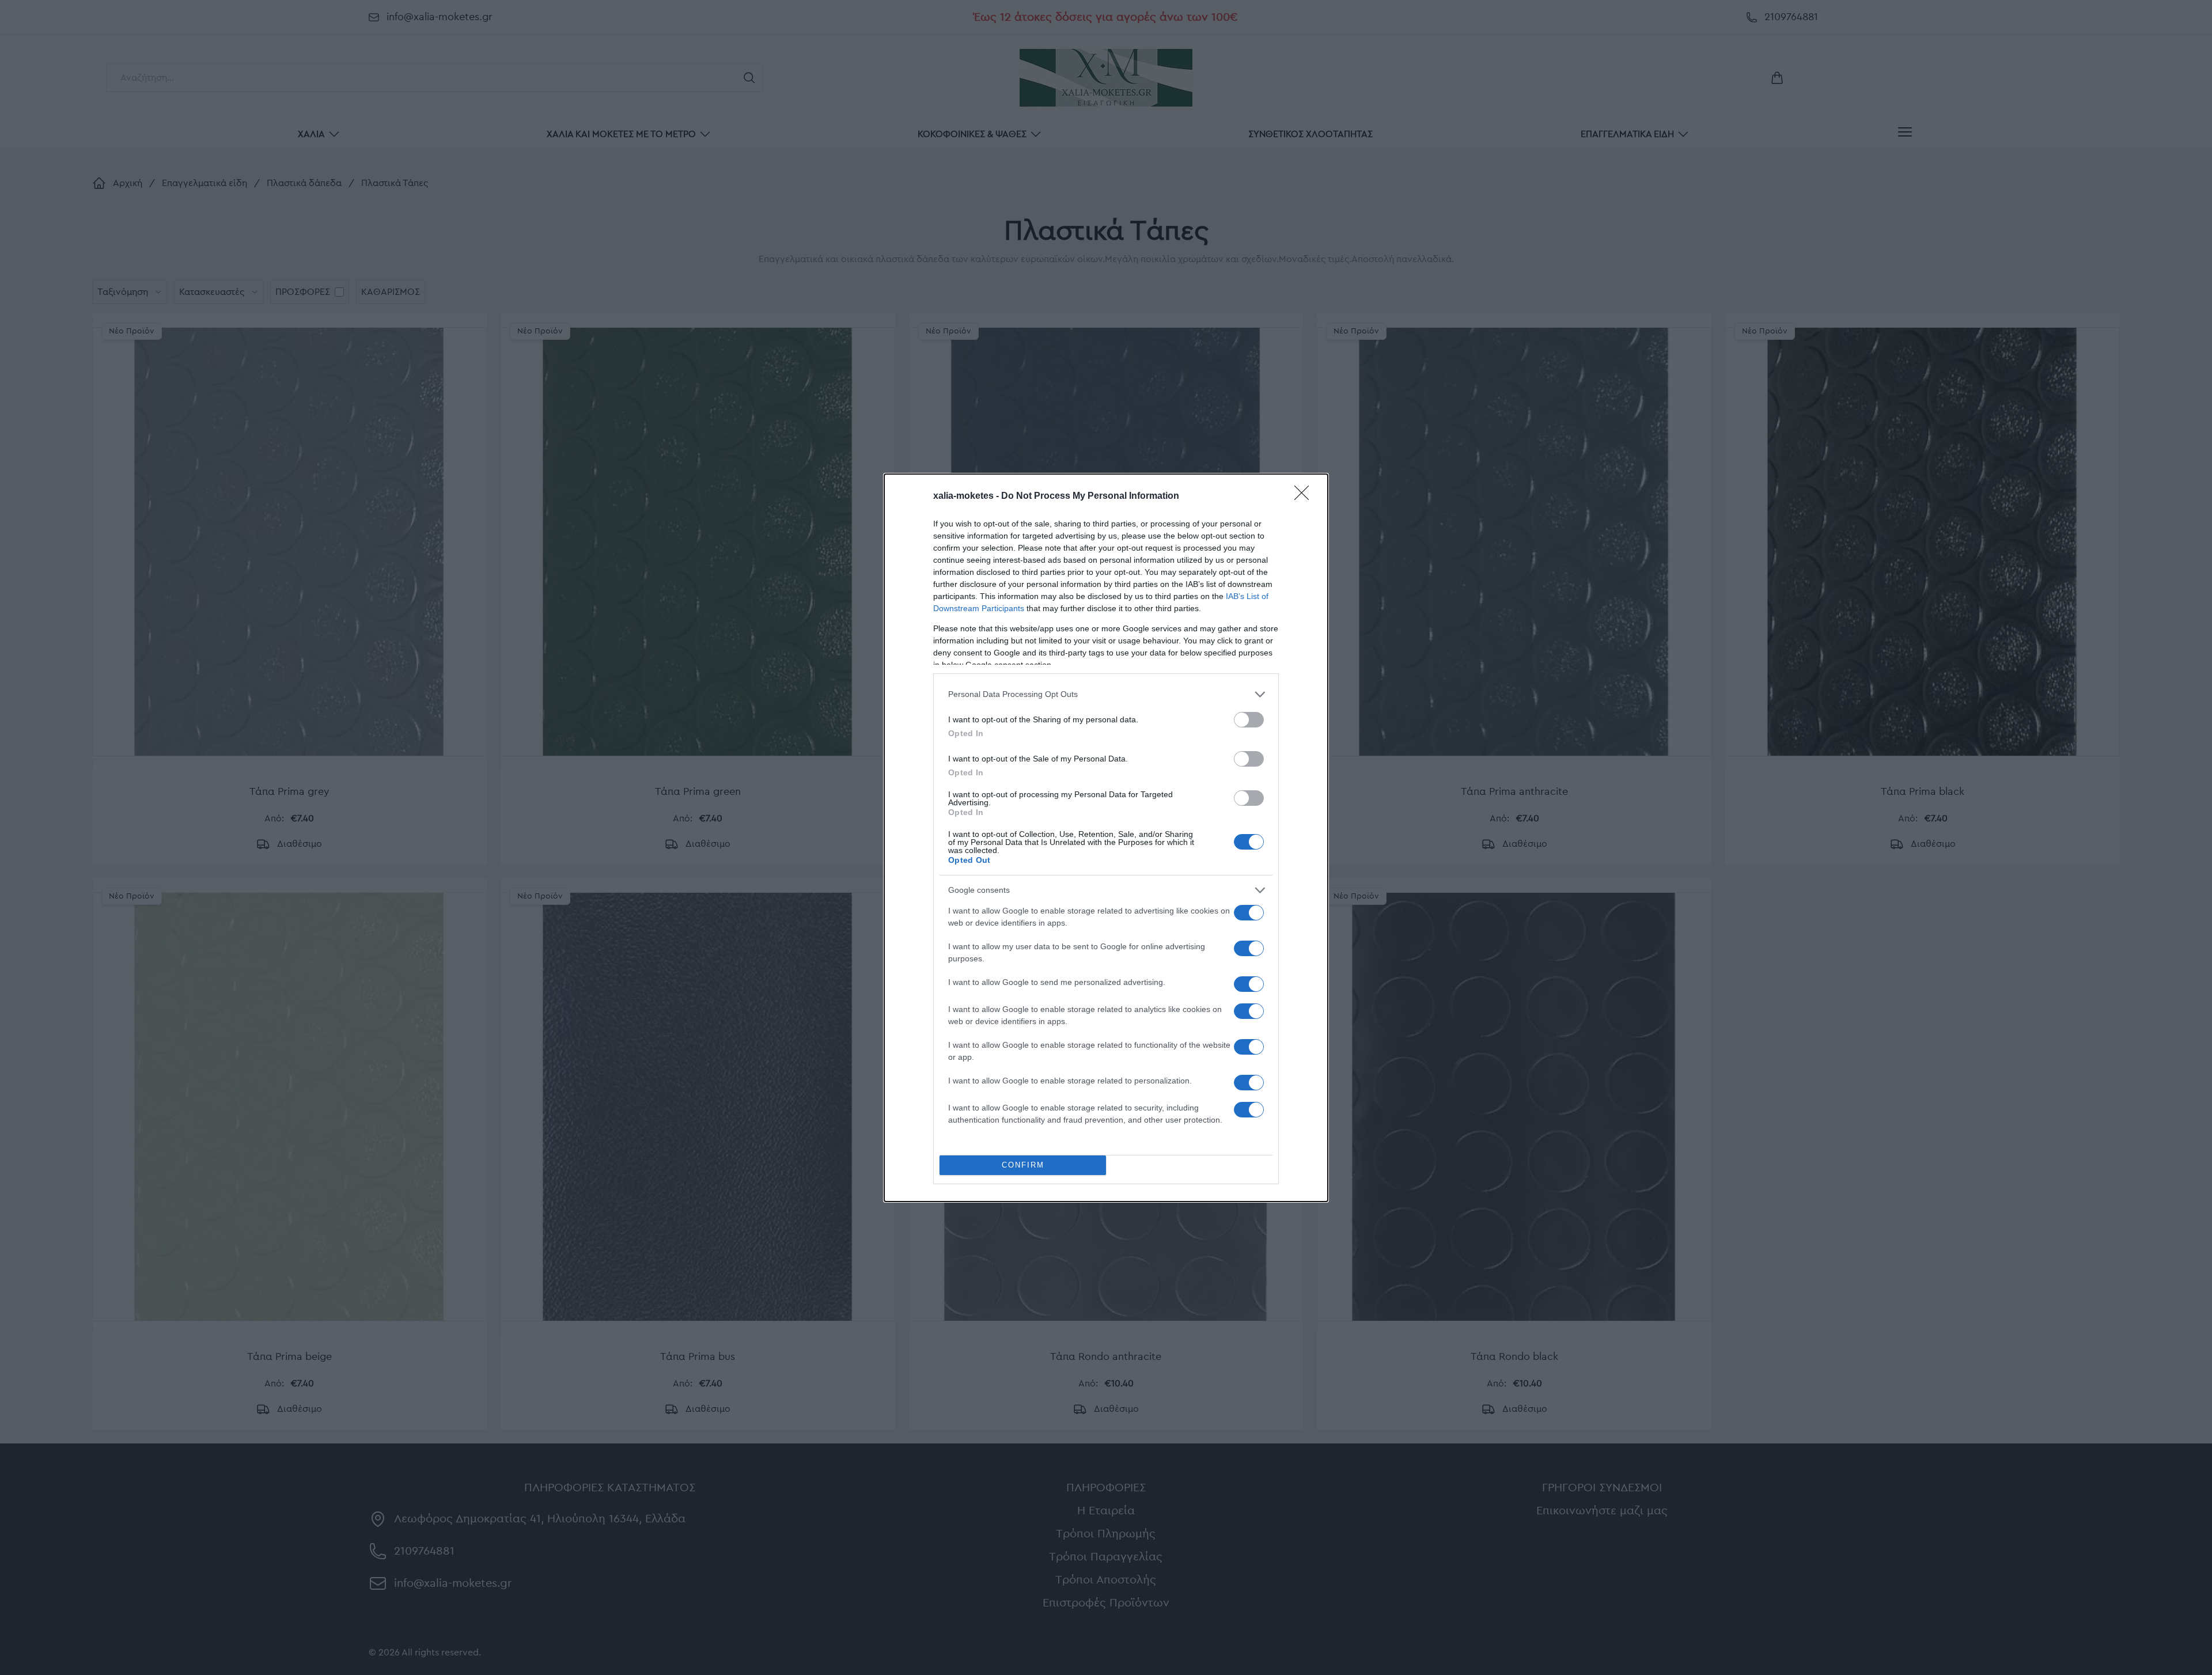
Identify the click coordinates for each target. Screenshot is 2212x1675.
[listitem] (1106, 694)
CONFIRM (1023, 1165)
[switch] (1249, 720)
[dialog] (1106, 838)
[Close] (1305, 497)
